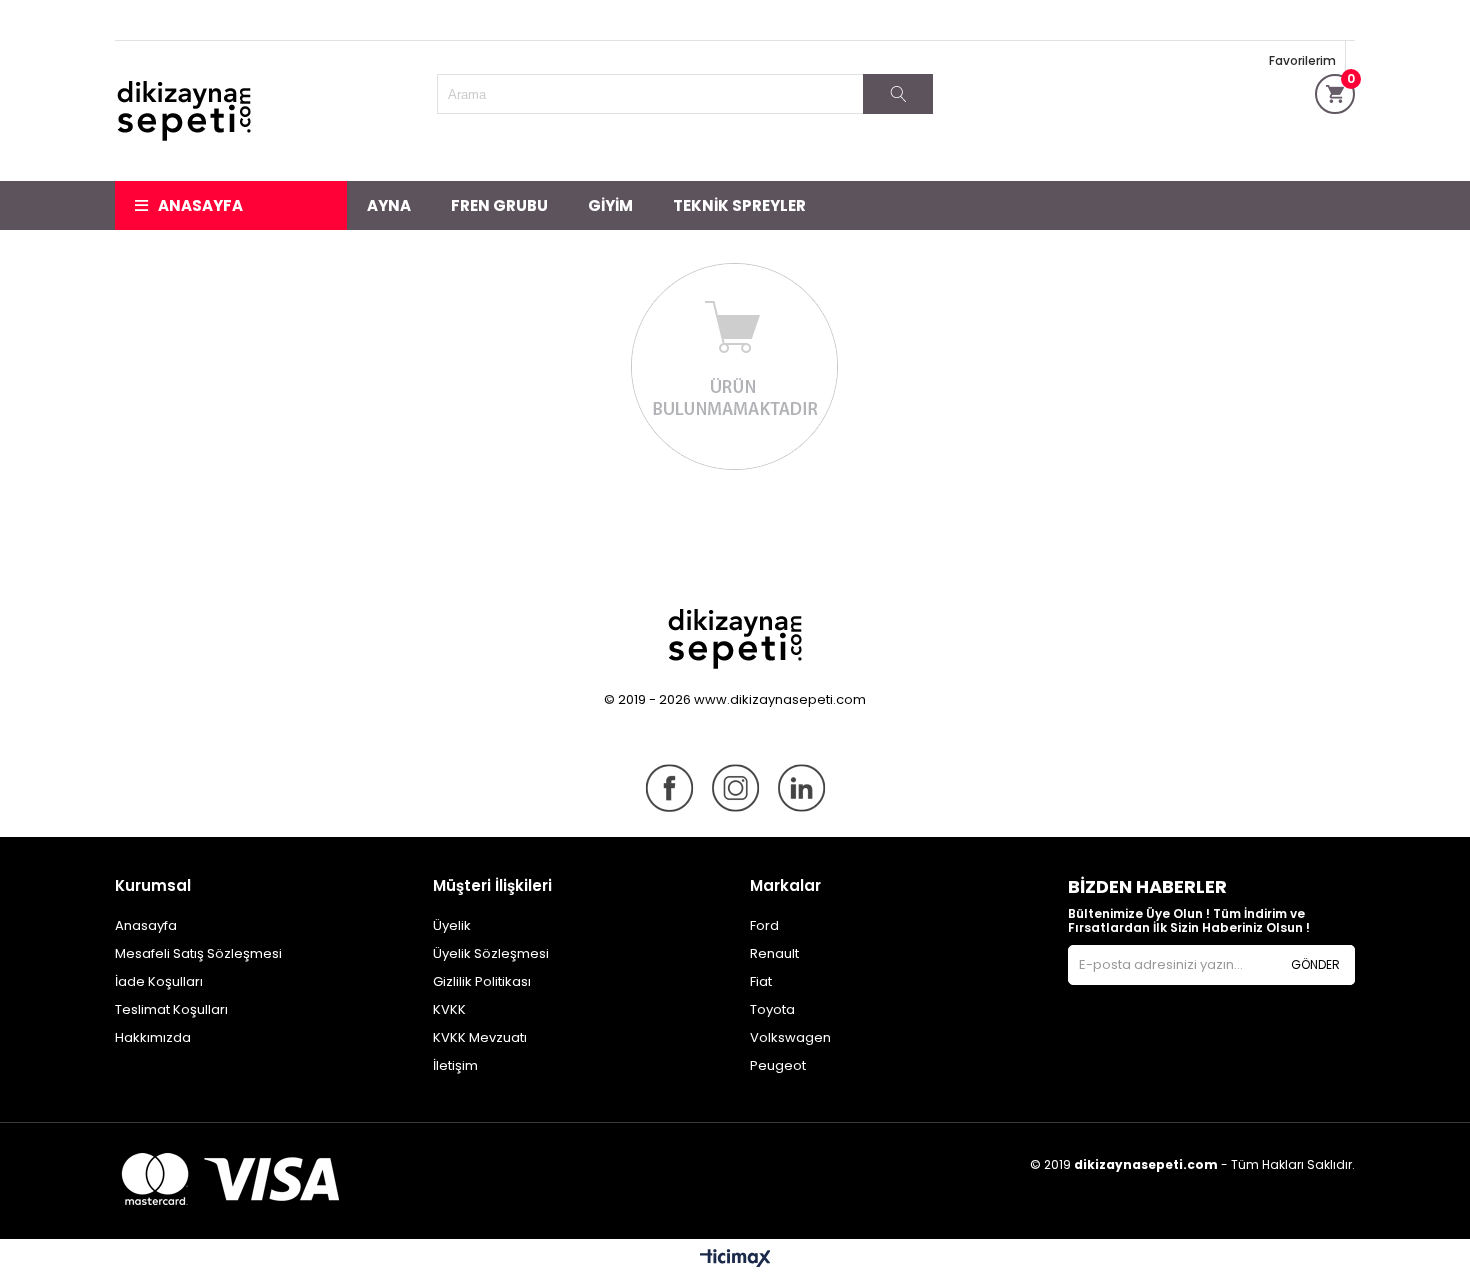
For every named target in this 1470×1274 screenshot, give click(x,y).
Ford (764, 925)
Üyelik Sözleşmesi (491, 953)
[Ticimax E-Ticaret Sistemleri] (735, 1259)
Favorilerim (1302, 60)
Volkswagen (790, 1037)
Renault (774, 953)
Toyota (772, 1009)
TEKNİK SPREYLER (739, 205)
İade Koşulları (159, 981)
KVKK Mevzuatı (480, 1037)
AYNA (389, 205)
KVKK (449, 1009)
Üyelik (452, 925)
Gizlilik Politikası (482, 981)
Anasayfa (200, 205)
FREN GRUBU (499, 205)
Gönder (1315, 964)
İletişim (455, 1065)
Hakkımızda (153, 1037)
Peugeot (778, 1065)
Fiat (761, 981)
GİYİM (610, 205)
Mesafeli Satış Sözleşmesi (198, 953)
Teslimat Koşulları (171, 1009)
